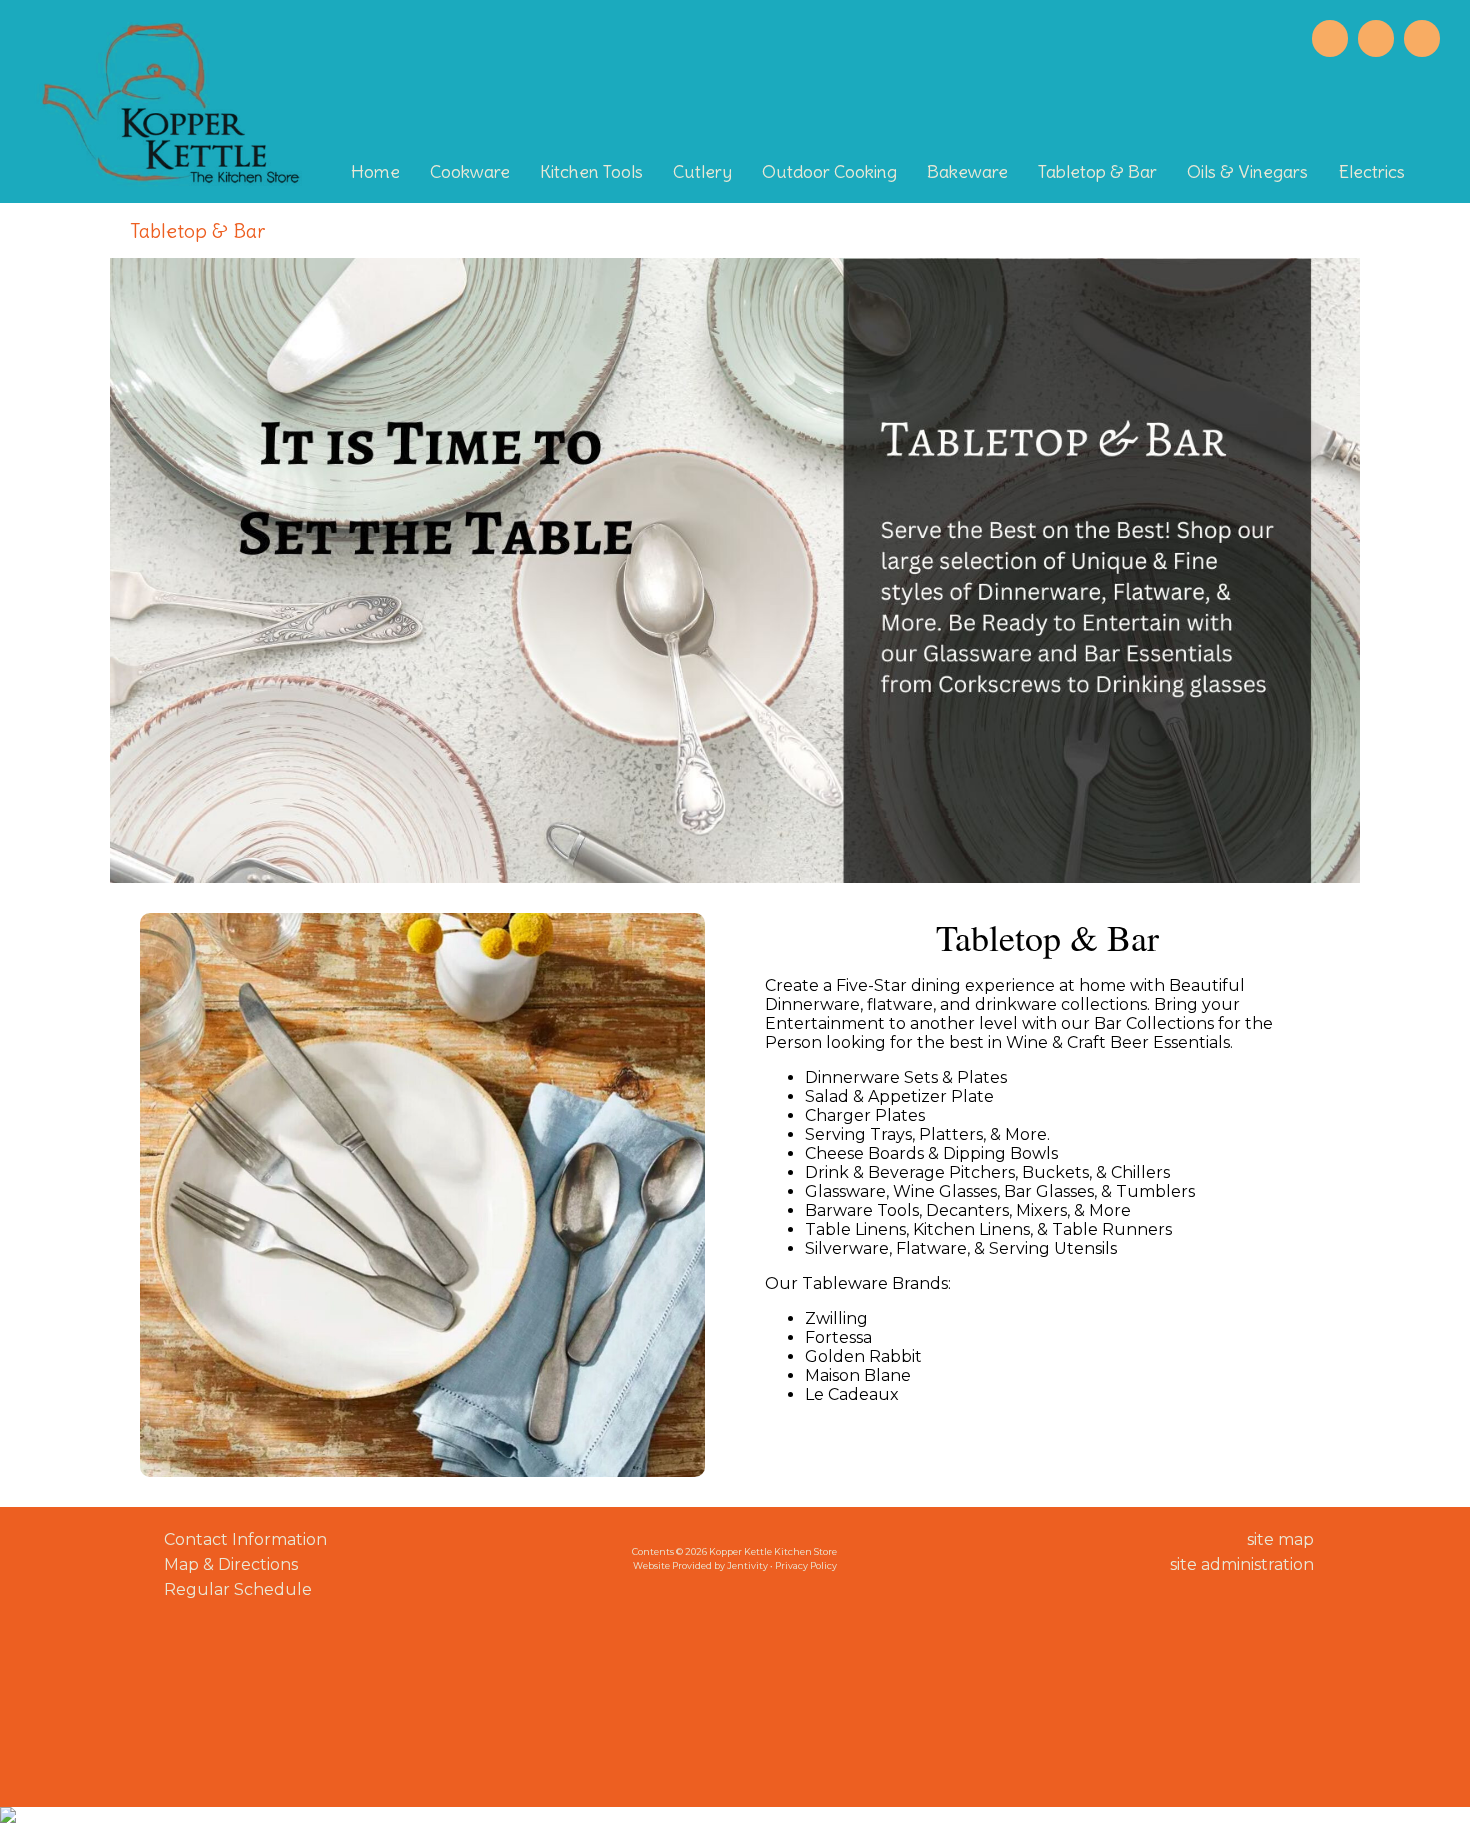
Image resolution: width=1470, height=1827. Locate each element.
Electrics (1371, 171)
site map (1280, 1539)
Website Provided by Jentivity (700, 1565)
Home (375, 171)
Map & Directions (227, 1564)
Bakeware (967, 171)
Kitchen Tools (591, 171)
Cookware (470, 171)
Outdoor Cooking (829, 171)
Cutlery (702, 171)
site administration (1242, 1564)
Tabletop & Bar (1097, 171)
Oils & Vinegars (1247, 171)
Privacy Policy (806, 1565)
